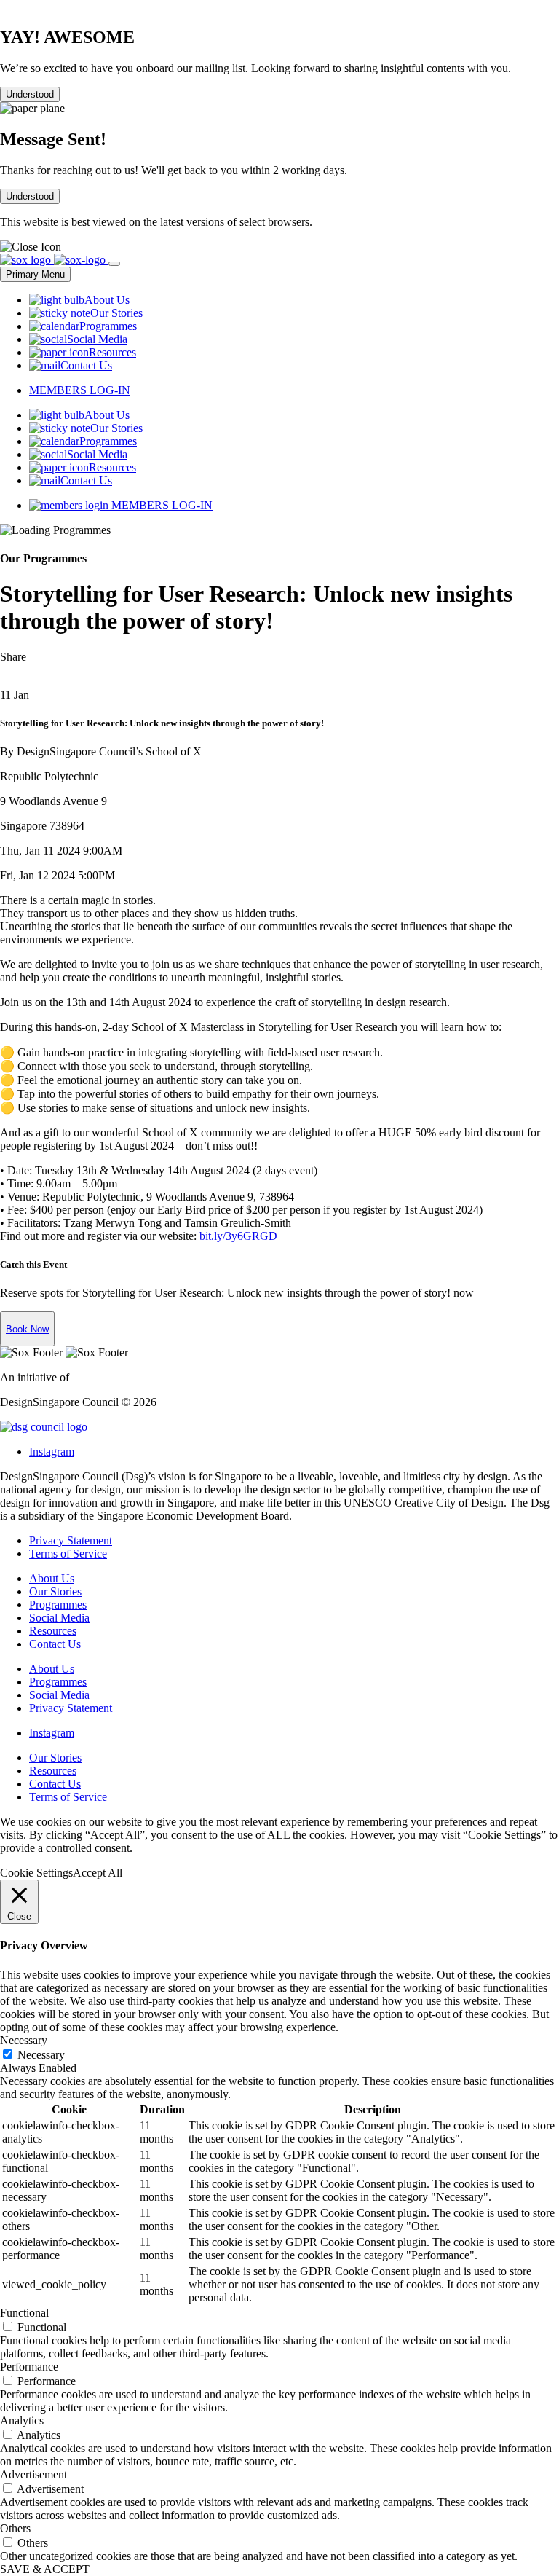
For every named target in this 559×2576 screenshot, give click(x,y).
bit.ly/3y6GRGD (238, 1236)
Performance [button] (29, 2367)
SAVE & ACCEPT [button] (45, 2569)
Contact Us (55, 1644)
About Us (52, 1578)
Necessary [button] (24, 2040)
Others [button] (15, 2528)
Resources (53, 1631)
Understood (30, 94)
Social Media (59, 1618)
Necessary (41, 2055)
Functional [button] (24, 2313)
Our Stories (55, 1591)
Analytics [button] (22, 2420)
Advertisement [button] (33, 2474)
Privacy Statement (71, 1540)
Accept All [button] (98, 1873)
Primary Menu (35, 274)
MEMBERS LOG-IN (80, 390)
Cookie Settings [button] (36, 1873)
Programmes (58, 1605)
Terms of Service (68, 1554)
